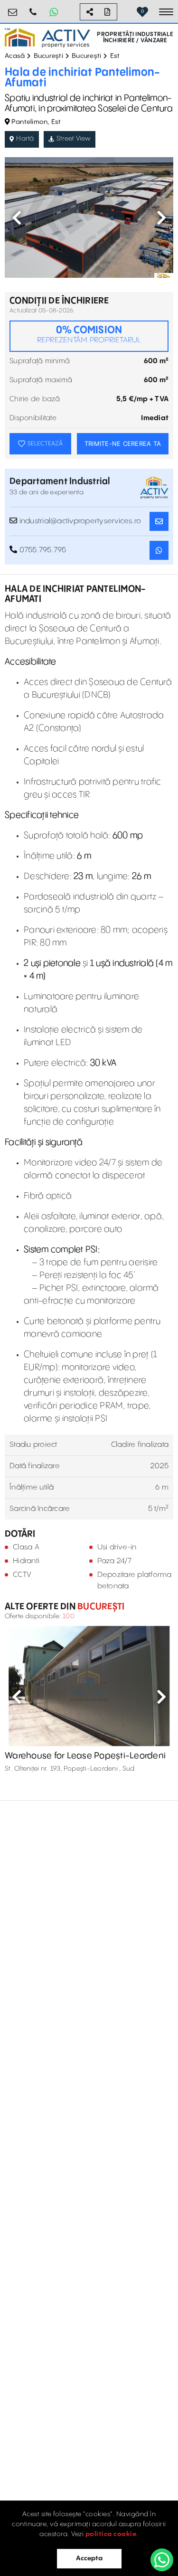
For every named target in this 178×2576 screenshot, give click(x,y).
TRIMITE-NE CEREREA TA (123, 443)
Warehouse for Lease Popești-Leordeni (85, 1756)
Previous (17, 217)
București (48, 56)
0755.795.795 (33, 8)
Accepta (89, 2558)
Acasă (15, 56)
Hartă (25, 139)
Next (161, 217)
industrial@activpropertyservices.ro (13, 8)
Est (115, 56)
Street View (74, 139)
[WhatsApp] (162, 2560)
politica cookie (111, 2534)
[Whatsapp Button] (54, 12)
